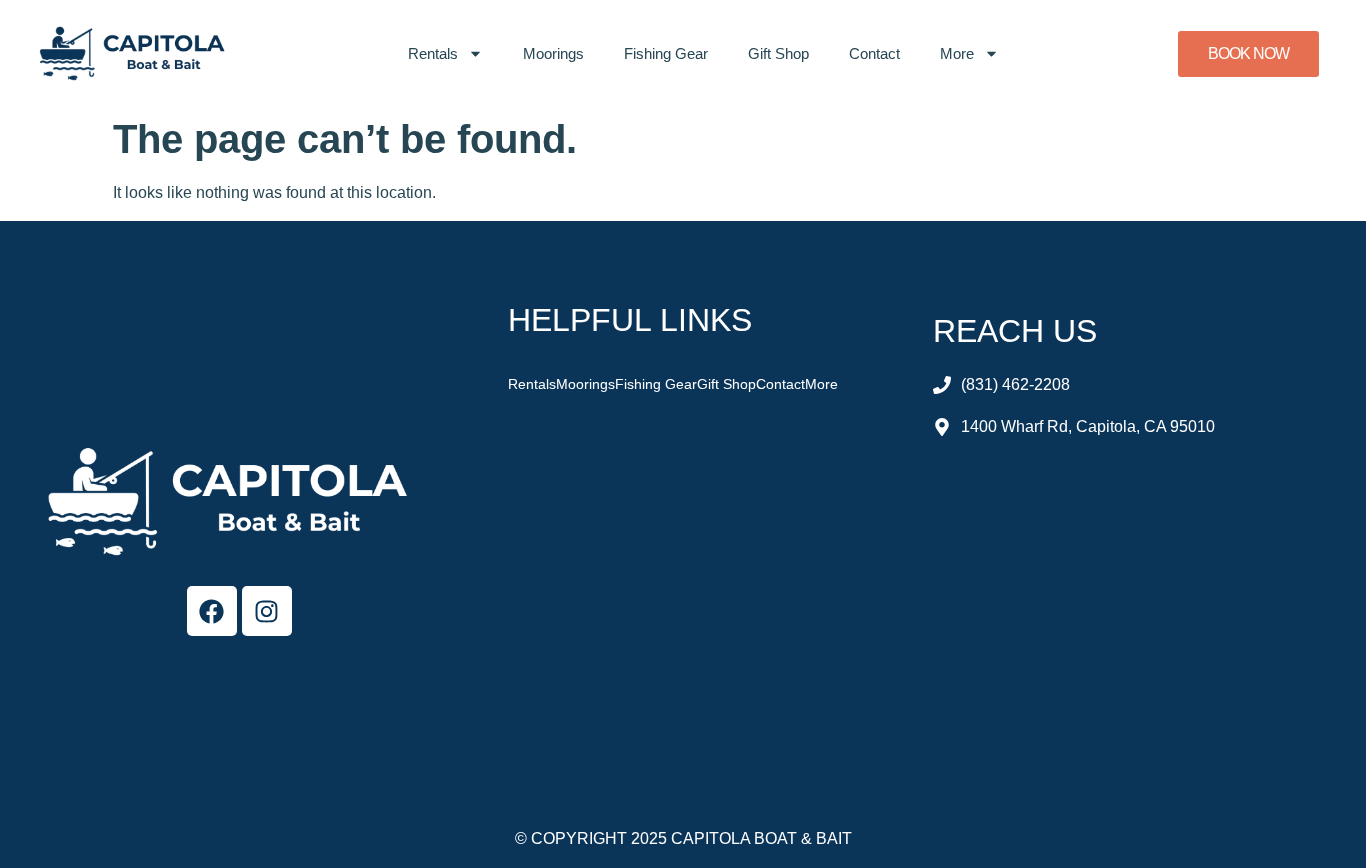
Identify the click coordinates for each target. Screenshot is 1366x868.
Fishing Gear (666, 53)
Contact (874, 53)
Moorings (553, 53)
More (957, 53)
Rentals (433, 53)
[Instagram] (267, 611)
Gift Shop (778, 53)
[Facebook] (212, 611)
